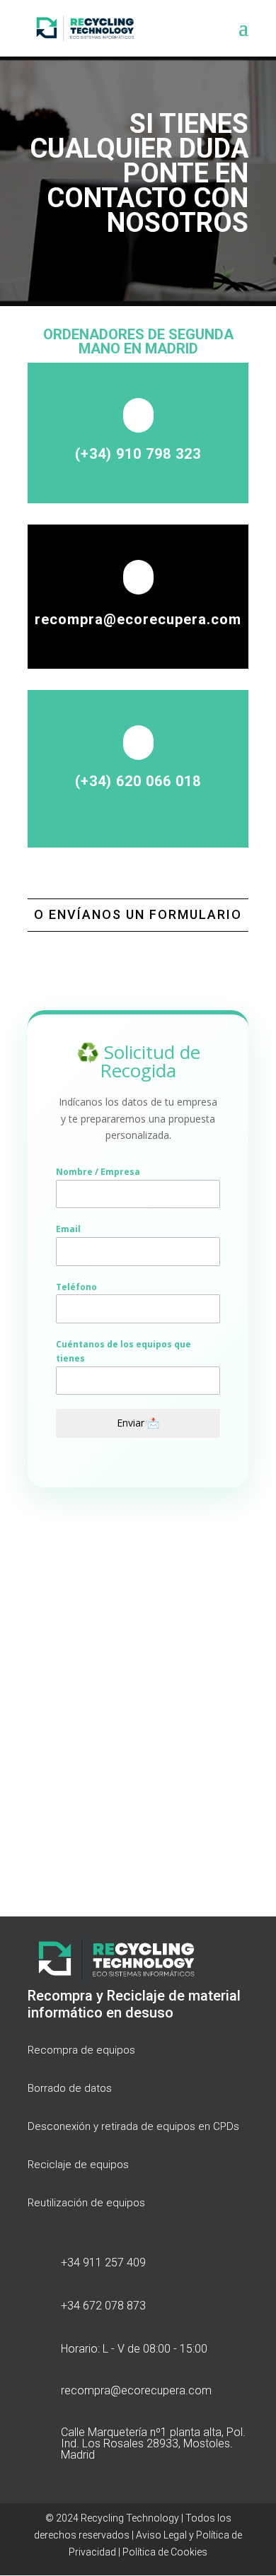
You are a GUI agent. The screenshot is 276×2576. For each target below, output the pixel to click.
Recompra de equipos (81, 2050)
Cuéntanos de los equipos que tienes (123, 1351)
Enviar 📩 (138, 1423)
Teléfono (76, 1287)
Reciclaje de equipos (78, 2165)
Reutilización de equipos (86, 2203)
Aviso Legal (160, 2535)
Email (68, 1229)
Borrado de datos (70, 2088)
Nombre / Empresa (98, 1172)
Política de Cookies (165, 2552)
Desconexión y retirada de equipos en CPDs (133, 2126)
